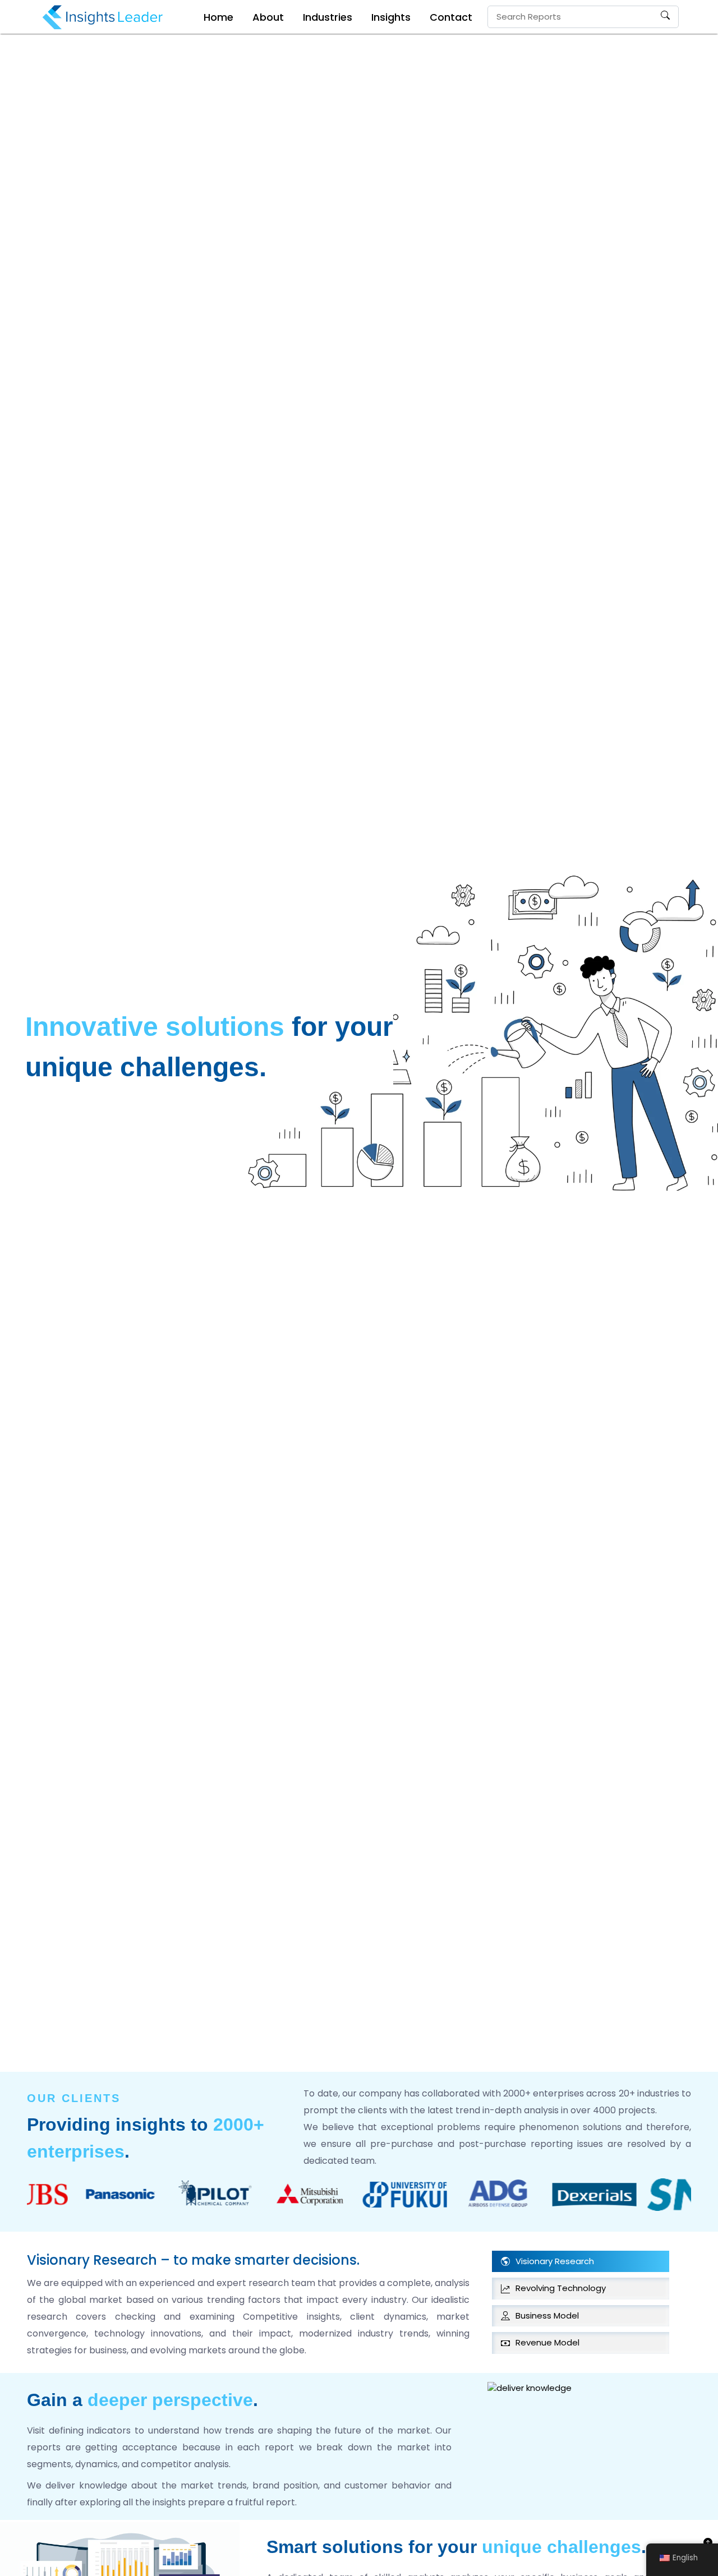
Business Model (547, 2315)
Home (218, 17)
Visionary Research (555, 2261)
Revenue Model (547, 2342)
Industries (328, 17)
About (268, 17)
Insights (391, 17)
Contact (451, 17)
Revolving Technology (561, 2288)
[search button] (665, 17)
